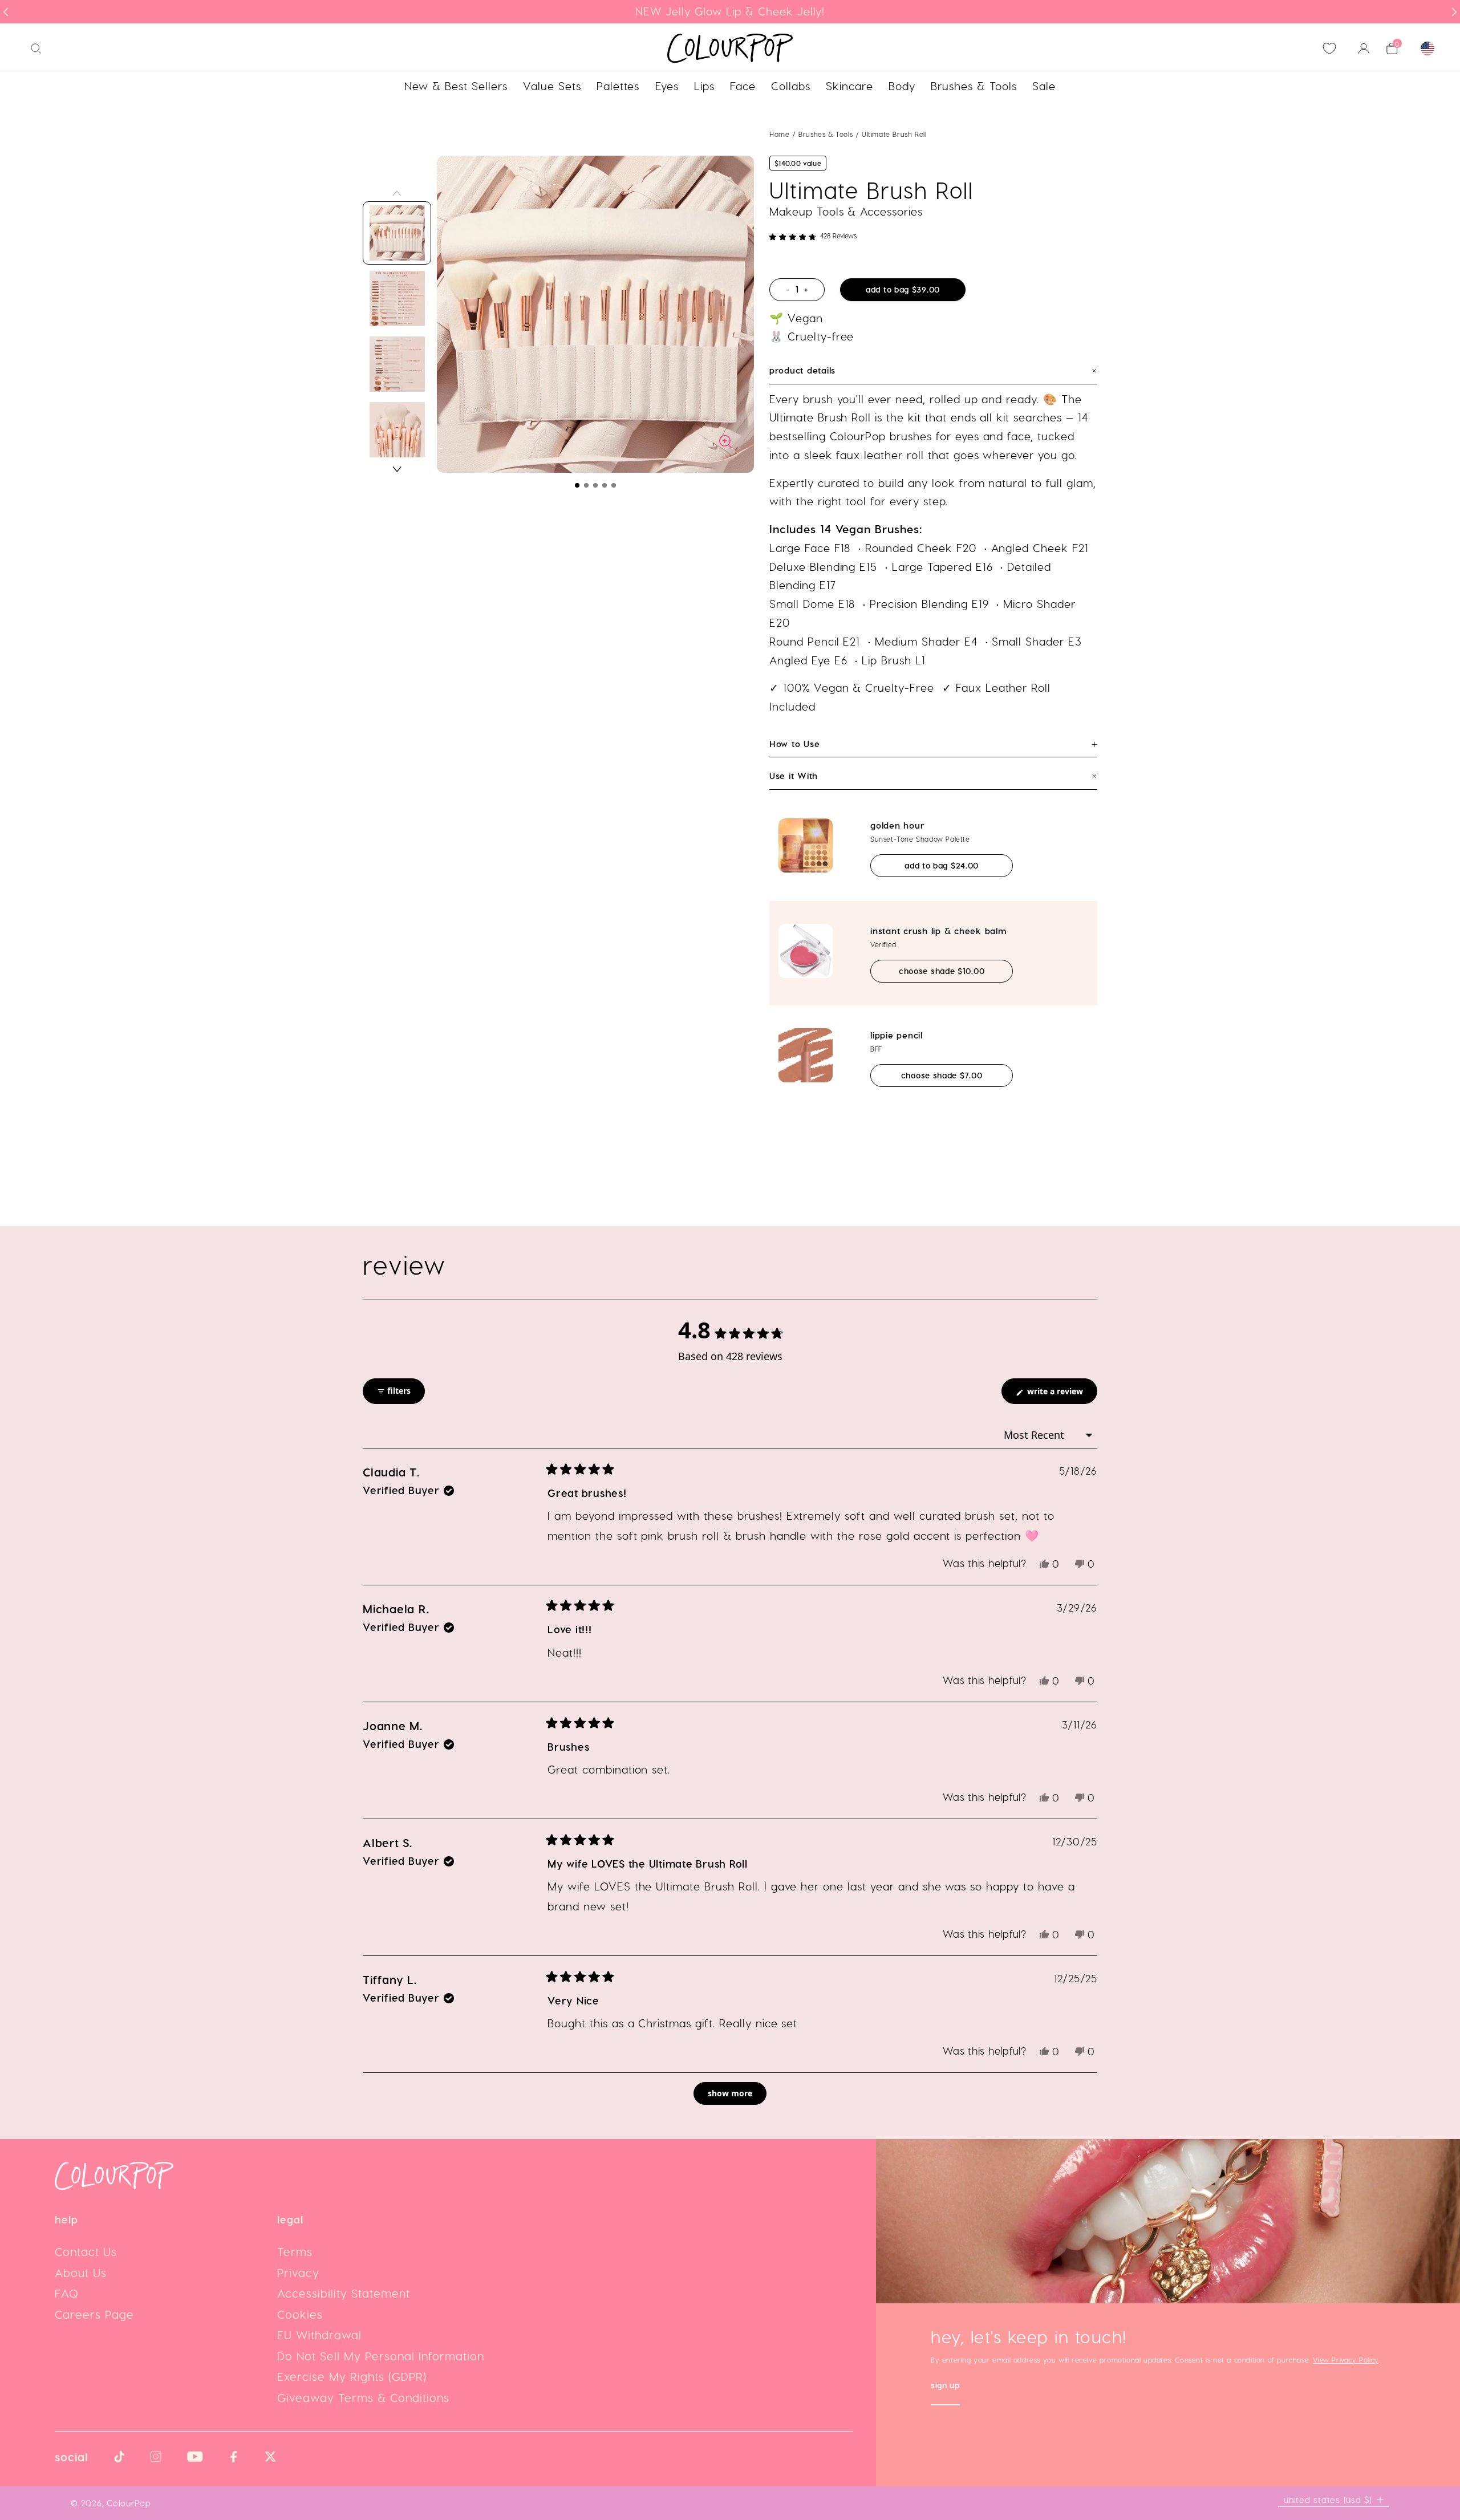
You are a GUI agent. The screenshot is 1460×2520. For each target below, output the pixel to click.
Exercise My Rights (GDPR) (352, 2376)
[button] (577, 485)
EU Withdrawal (319, 2335)
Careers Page (94, 2314)
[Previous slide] (6, 12)
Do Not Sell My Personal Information (381, 2356)
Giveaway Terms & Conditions (363, 2397)
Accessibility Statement (344, 2293)
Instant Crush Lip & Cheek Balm (938, 931)
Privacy (298, 2273)
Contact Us (86, 2251)
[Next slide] (1454, 12)
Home (779, 134)
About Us (81, 2273)
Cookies (300, 2314)
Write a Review (1061, 1395)
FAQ (67, 2293)
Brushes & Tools (827, 134)
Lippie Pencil (897, 1035)
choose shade (955, 971)
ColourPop (129, 2503)
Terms (295, 2251)
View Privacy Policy (1345, 2360)
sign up (945, 2386)
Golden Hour (897, 825)
